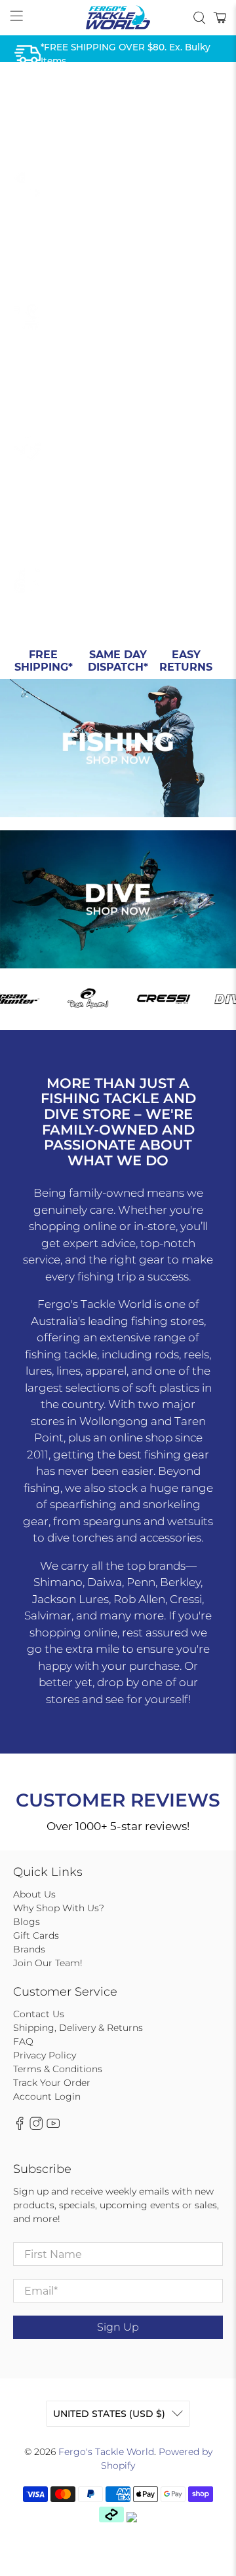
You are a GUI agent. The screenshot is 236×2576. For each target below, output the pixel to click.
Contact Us (39, 2014)
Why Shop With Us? (59, 1908)
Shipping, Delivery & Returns (78, 2028)
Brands (29, 1949)
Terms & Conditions (58, 2069)
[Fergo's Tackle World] (118, 18)
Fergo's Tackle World (106, 2452)
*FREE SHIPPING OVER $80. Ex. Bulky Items (126, 54)
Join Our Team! (48, 1963)
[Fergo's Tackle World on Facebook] (20, 2127)
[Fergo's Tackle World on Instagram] (36, 2127)
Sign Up (118, 2327)
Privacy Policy (45, 2055)
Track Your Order (52, 2083)
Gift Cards (36, 1935)
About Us (34, 1894)
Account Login (47, 2096)
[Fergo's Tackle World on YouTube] (53, 2127)
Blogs (27, 1922)
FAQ (23, 2041)
